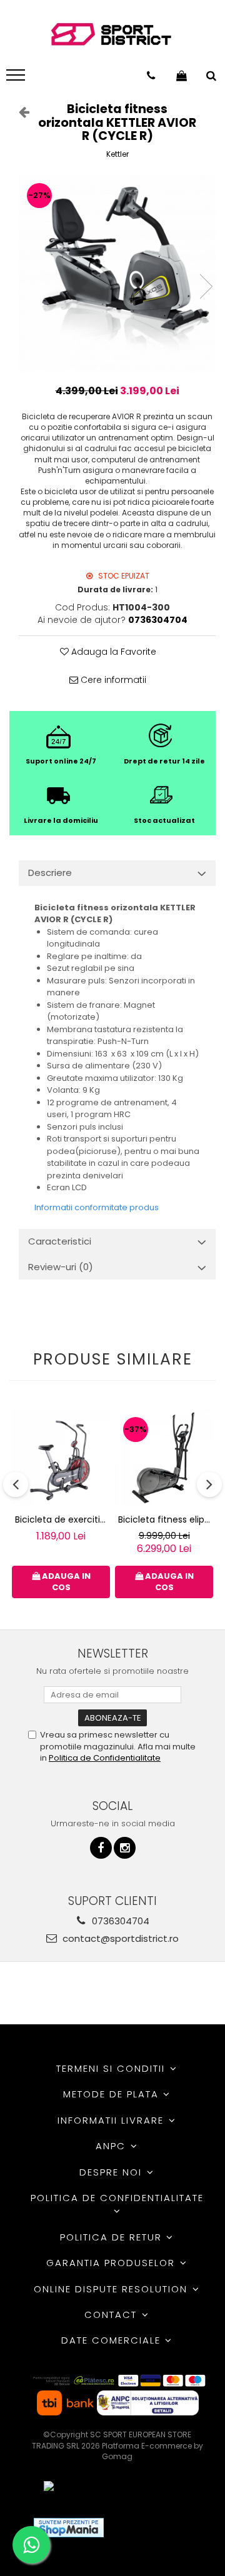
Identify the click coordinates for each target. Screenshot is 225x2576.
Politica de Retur (113, 2237)
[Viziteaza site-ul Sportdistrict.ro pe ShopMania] (69, 2528)
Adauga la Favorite (112, 652)
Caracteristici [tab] (60, 1241)
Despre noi (112, 2172)
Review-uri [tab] (61, 1267)
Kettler (117, 154)
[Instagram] (125, 1848)
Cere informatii (112, 680)
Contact (112, 2315)
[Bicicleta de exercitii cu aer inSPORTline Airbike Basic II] (61, 1458)
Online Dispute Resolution (112, 2289)
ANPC (112, 2146)
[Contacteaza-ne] (151, 76)
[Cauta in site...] (211, 76)
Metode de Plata (113, 2094)
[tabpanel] (117, 273)
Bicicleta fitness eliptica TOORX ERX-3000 (166, 1519)
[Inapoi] (19, 112)
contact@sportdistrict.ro (119, 1938)
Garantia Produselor (112, 2263)
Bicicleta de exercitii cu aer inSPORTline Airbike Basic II (62, 1519)
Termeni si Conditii (112, 2068)
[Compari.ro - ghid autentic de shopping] (159, 2528)
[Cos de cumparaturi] (182, 76)
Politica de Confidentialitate (105, 1758)
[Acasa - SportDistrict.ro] (111, 35)
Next (206, 286)
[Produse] (17, 79)
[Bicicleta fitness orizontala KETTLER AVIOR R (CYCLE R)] (117, 273)
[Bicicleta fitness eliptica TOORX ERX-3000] (164, 1458)
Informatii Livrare (112, 2120)
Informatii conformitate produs (97, 1207)
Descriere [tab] (50, 873)
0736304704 (119, 1921)
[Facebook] (101, 1848)
